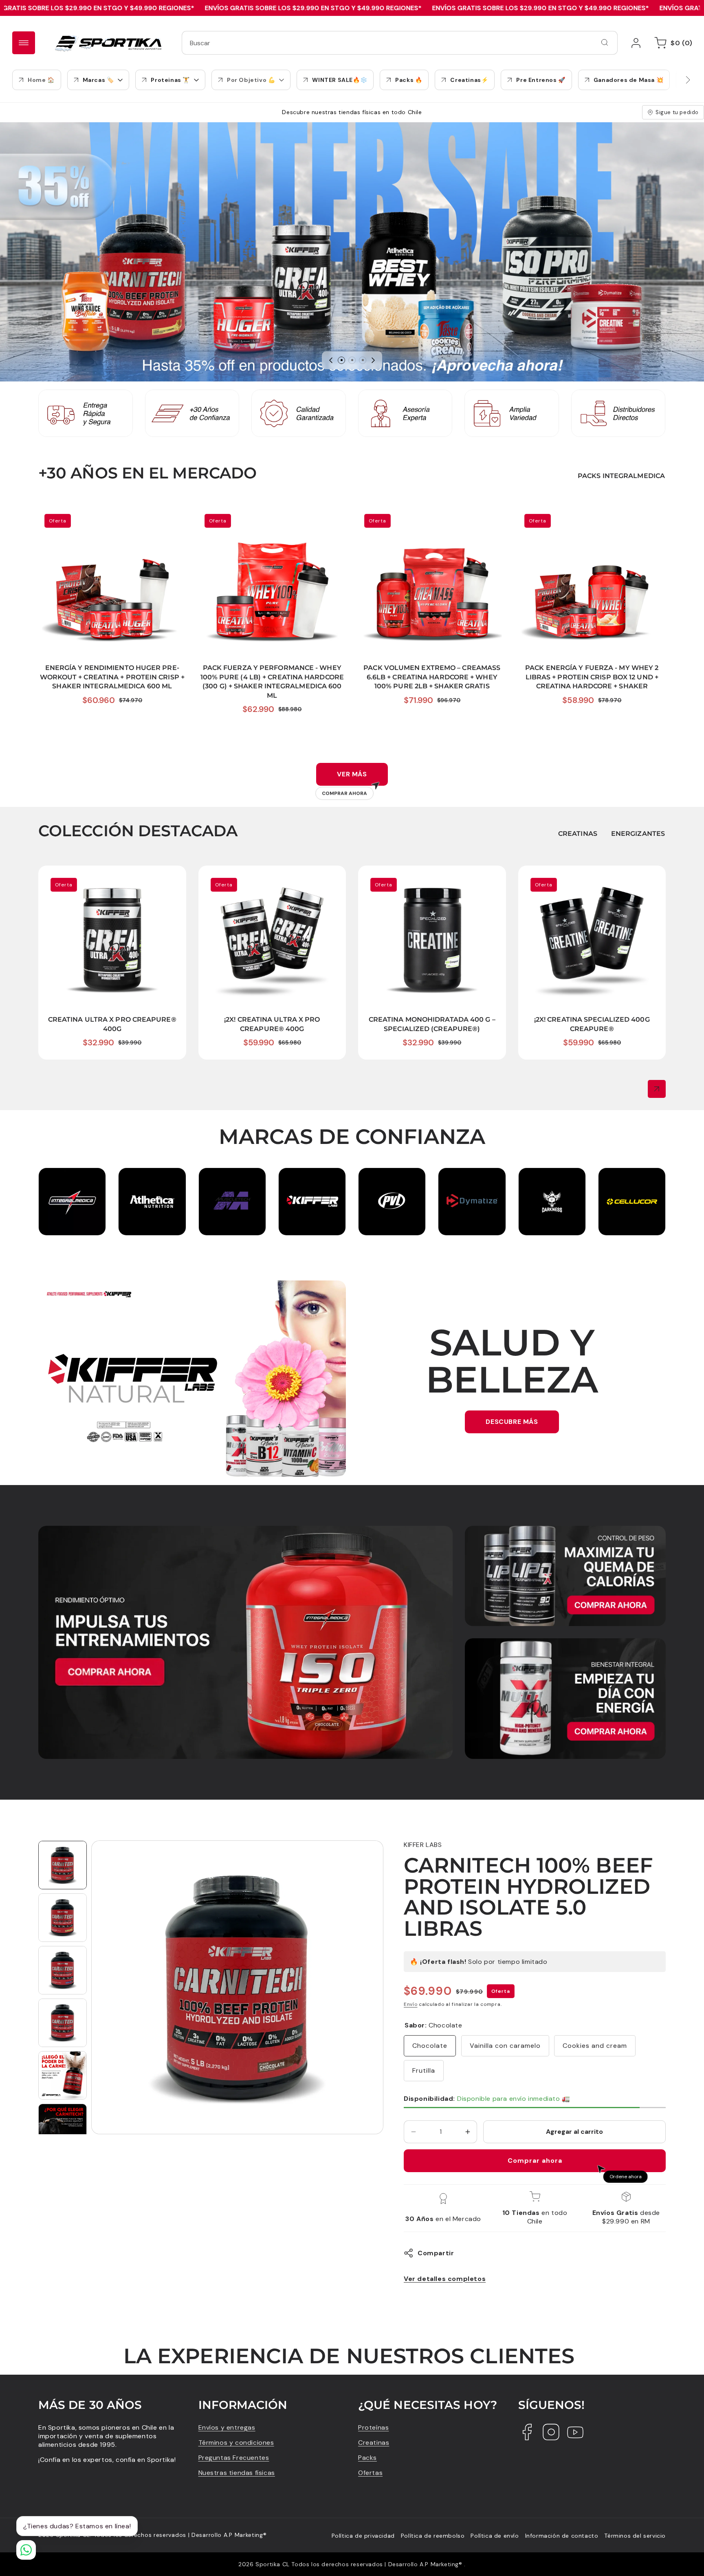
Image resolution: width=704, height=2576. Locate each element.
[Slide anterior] (331, 360)
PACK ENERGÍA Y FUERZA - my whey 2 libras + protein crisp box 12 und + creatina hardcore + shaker (590, 521)
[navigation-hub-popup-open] (24, 43)
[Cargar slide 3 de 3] (363, 360)
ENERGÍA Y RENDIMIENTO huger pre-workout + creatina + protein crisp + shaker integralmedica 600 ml (112, 521)
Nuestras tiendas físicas (237, 2473)
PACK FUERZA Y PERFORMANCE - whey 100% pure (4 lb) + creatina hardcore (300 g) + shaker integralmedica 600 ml (269, 521)
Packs (367, 2458)
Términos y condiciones (236, 2443)
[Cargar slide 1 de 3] (341, 360)
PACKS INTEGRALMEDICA (621, 476)
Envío (411, 2004)
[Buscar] (605, 42)
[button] (672, 43)
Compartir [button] (436, 2253)
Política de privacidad (363, 2536)
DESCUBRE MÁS (512, 1422)
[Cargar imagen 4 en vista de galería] (63, 2023)
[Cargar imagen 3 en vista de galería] (63, 1970)
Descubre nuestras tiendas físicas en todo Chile (352, 112)
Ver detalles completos (445, 2279)
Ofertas (370, 2473)
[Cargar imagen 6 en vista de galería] (63, 2128)
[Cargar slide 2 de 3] (352, 360)
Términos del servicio (635, 2536)
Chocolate (430, 2046)
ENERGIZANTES (638, 834)
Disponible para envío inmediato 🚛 (487, 2099)
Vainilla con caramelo (505, 2046)
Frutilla (424, 2070)
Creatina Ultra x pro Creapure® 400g (104, 876)
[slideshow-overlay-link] (352, 252)
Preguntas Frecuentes (234, 2458)
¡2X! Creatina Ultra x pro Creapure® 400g (271, 876)
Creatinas (374, 2443)
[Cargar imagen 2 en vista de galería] (63, 1918)
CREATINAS (578, 834)
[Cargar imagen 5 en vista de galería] (63, 2075)
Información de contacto (562, 2536)
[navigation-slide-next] (678, 80)
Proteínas (373, 2427)
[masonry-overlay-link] (245, 1643)
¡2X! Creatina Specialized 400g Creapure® (591, 876)
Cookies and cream (595, 2046)
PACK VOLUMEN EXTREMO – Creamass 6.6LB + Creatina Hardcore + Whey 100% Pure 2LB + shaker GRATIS (432, 521)
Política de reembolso (433, 2536)
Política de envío (495, 2536)
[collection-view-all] (657, 1089)
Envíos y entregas (227, 2427)
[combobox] (400, 43)
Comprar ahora (535, 2161)
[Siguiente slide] (373, 360)
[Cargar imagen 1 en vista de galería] (63, 1865)
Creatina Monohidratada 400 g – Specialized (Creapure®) (418, 880)
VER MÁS (345, 778)
